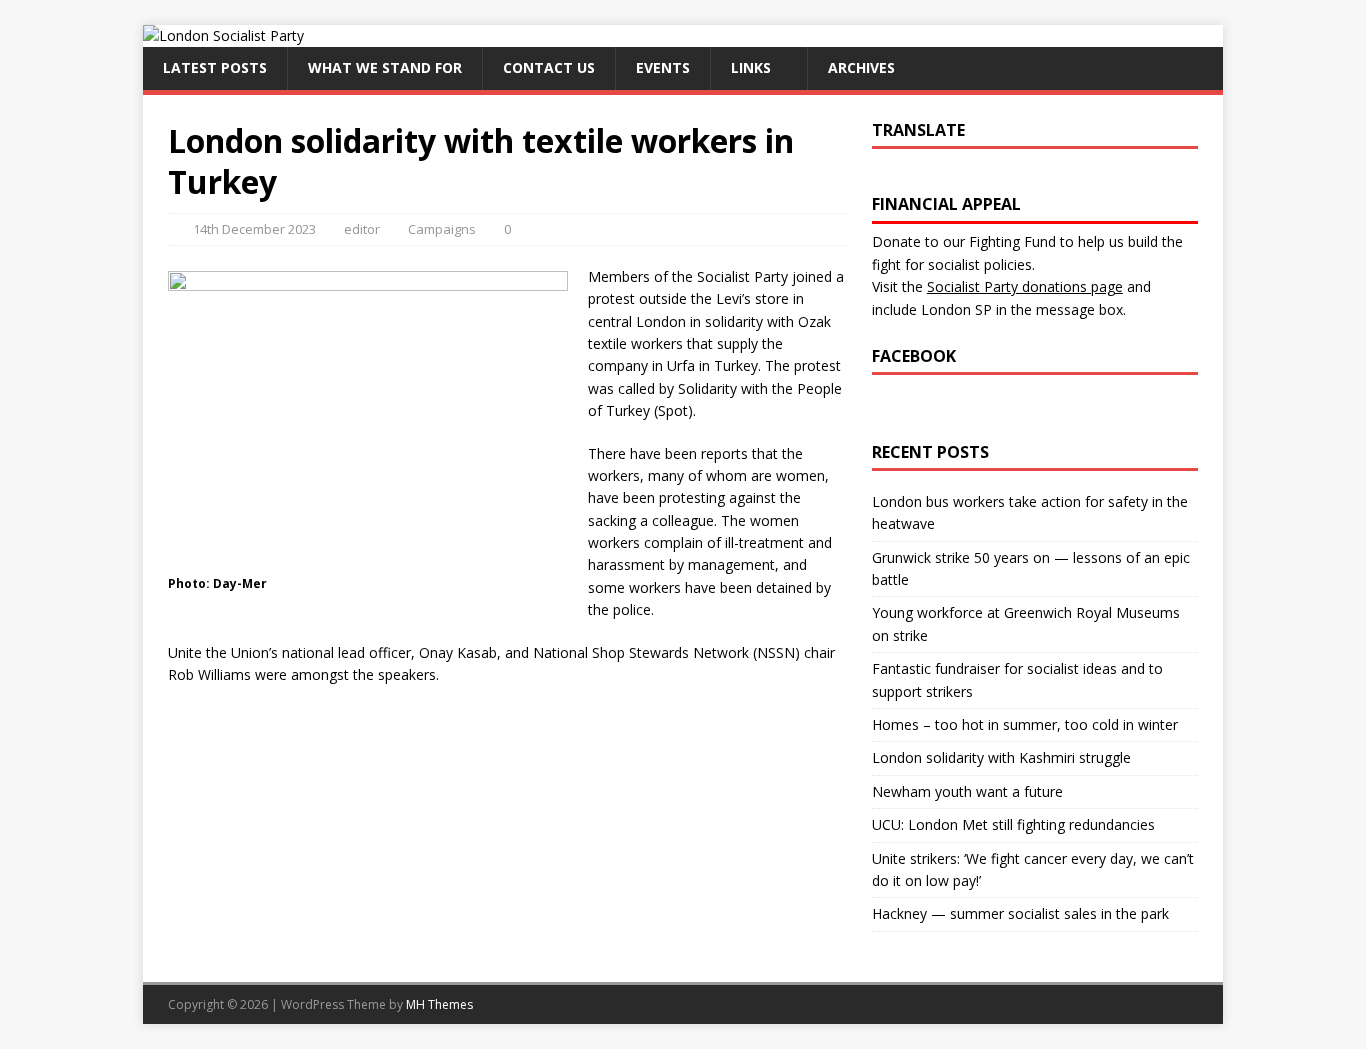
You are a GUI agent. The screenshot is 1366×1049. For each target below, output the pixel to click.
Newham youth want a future (967, 791)
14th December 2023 (254, 229)
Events (663, 67)
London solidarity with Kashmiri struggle (1001, 757)
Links (751, 67)
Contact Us (549, 67)
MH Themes (439, 1004)
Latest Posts (215, 67)
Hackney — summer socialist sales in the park (1020, 913)
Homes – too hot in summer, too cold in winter (1025, 724)
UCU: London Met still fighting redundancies (1013, 824)
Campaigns (442, 229)
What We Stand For (385, 67)
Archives (861, 67)
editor (362, 229)
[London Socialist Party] (223, 35)
